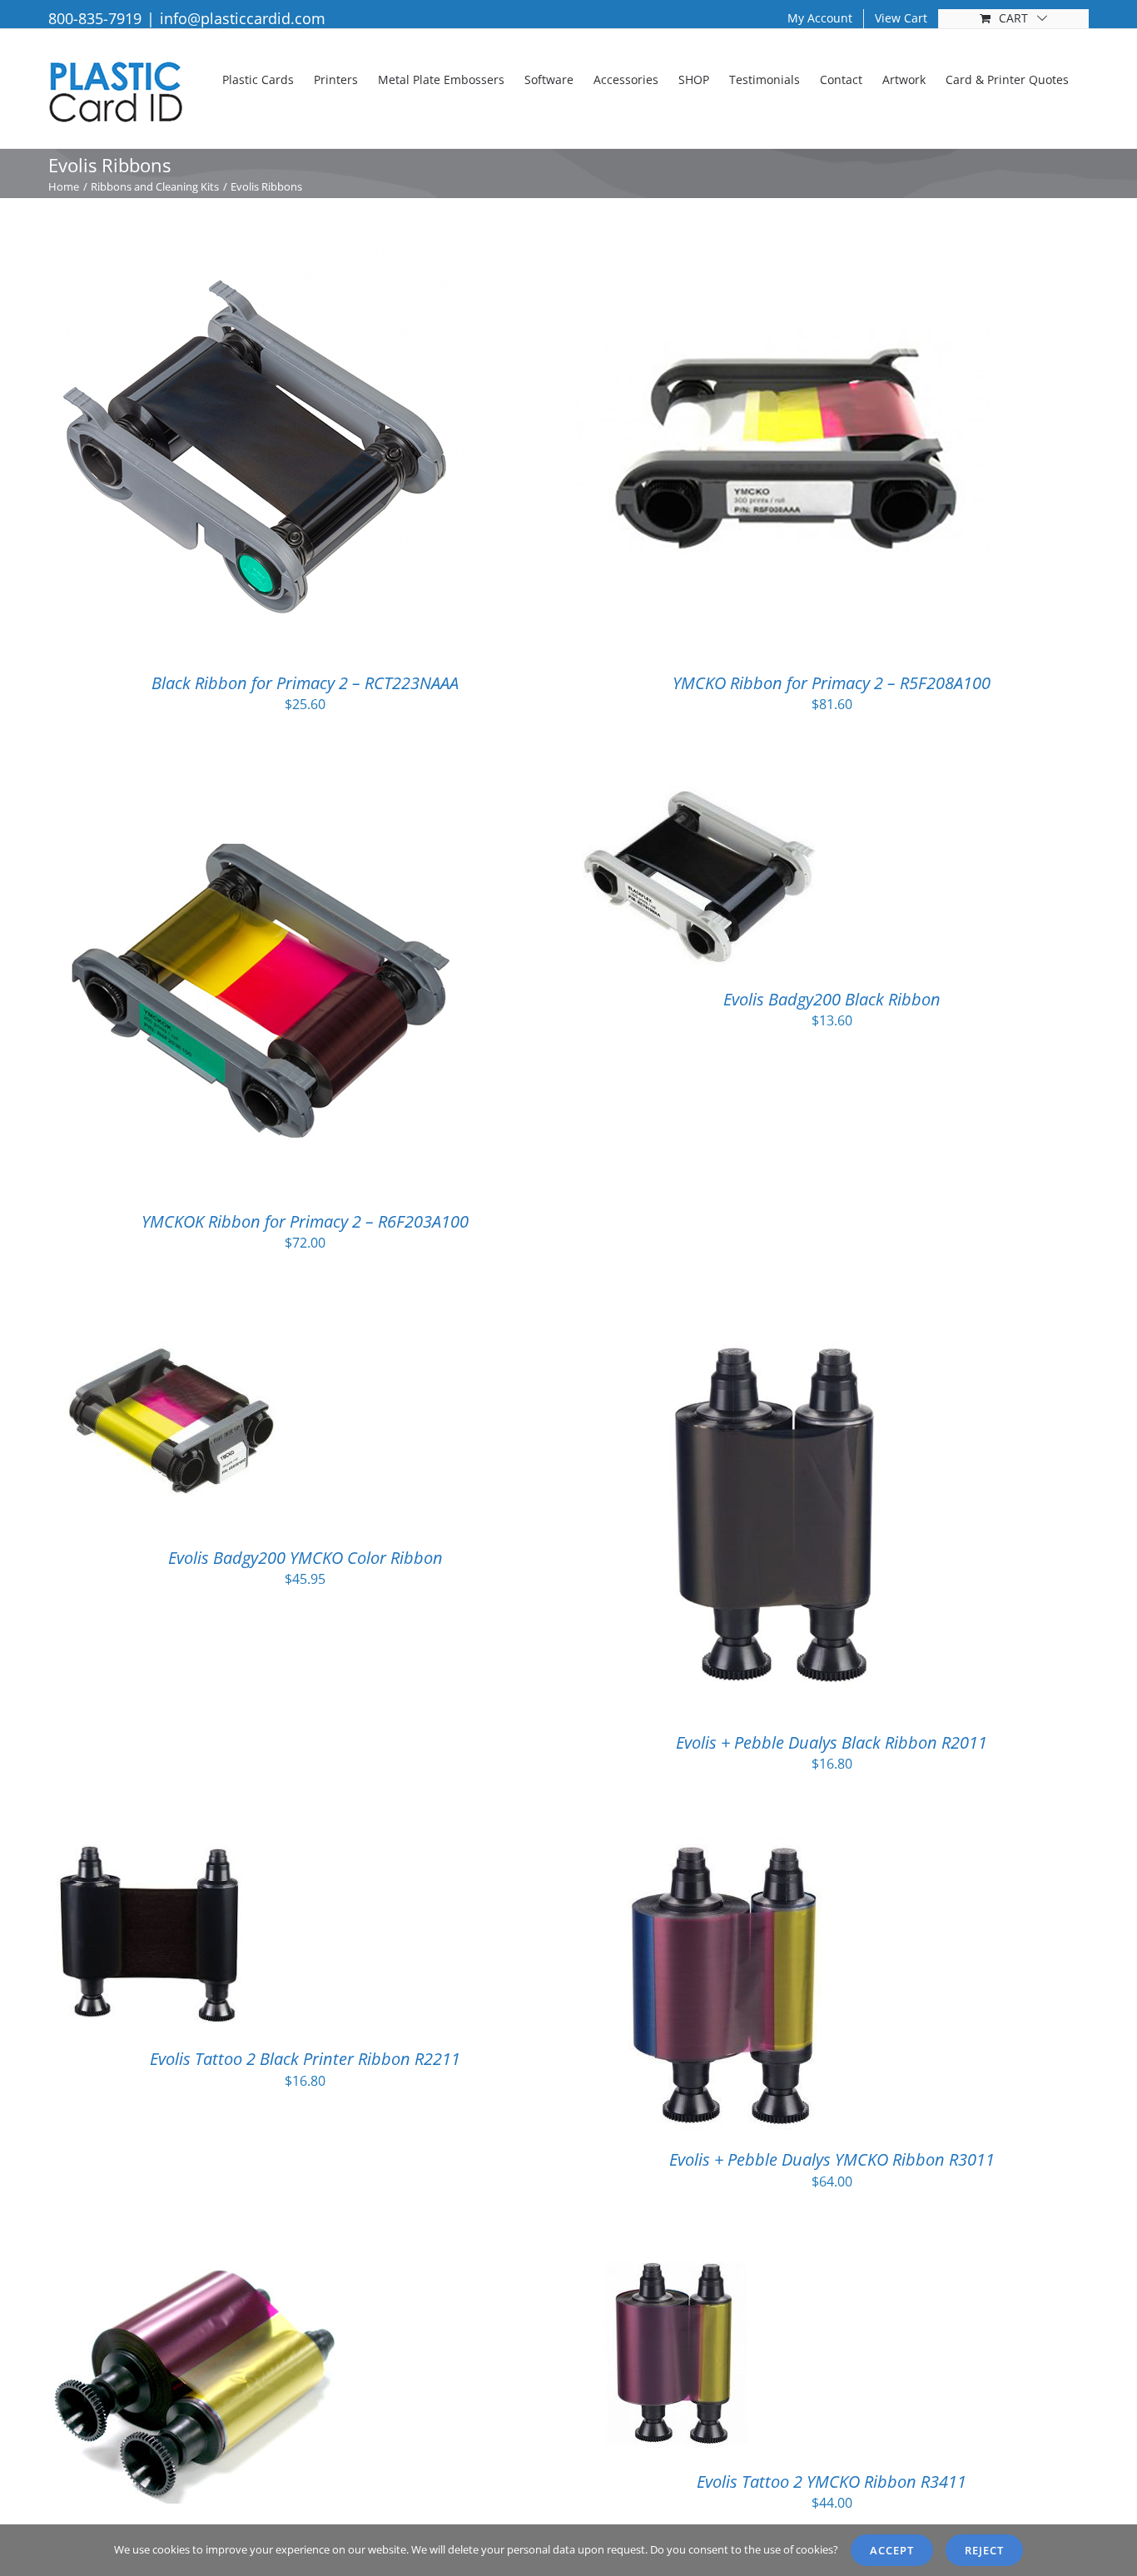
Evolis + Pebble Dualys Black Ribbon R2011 (832, 1742)
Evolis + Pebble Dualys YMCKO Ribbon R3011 (832, 2159)
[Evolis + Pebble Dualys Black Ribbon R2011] (782, 1327)
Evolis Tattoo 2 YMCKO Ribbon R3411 (832, 2482)
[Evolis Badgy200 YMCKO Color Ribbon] (176, 1327)
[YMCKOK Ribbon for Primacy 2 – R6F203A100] (256, 789)
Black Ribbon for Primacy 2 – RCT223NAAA (305, 683)
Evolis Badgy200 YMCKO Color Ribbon (305, 1558)
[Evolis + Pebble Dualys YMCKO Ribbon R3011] (723, 1848)
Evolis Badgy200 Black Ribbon (832, 999)
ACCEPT (892, 2550)
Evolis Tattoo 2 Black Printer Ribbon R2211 (305, 2059)
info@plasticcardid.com (243, 18)
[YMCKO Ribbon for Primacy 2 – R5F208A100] (783, 251)
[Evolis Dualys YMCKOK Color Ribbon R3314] (194, 2266)
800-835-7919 (95, 18)
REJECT (984, 2550)
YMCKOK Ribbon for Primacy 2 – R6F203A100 (305, 1221)
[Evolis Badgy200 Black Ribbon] (700, 789)
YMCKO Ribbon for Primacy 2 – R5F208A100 (832, 683)
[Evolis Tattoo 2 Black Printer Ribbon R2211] (151, 1848)
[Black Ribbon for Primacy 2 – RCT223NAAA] (256, 251)
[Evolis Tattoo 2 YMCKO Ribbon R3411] (673, 2266)
